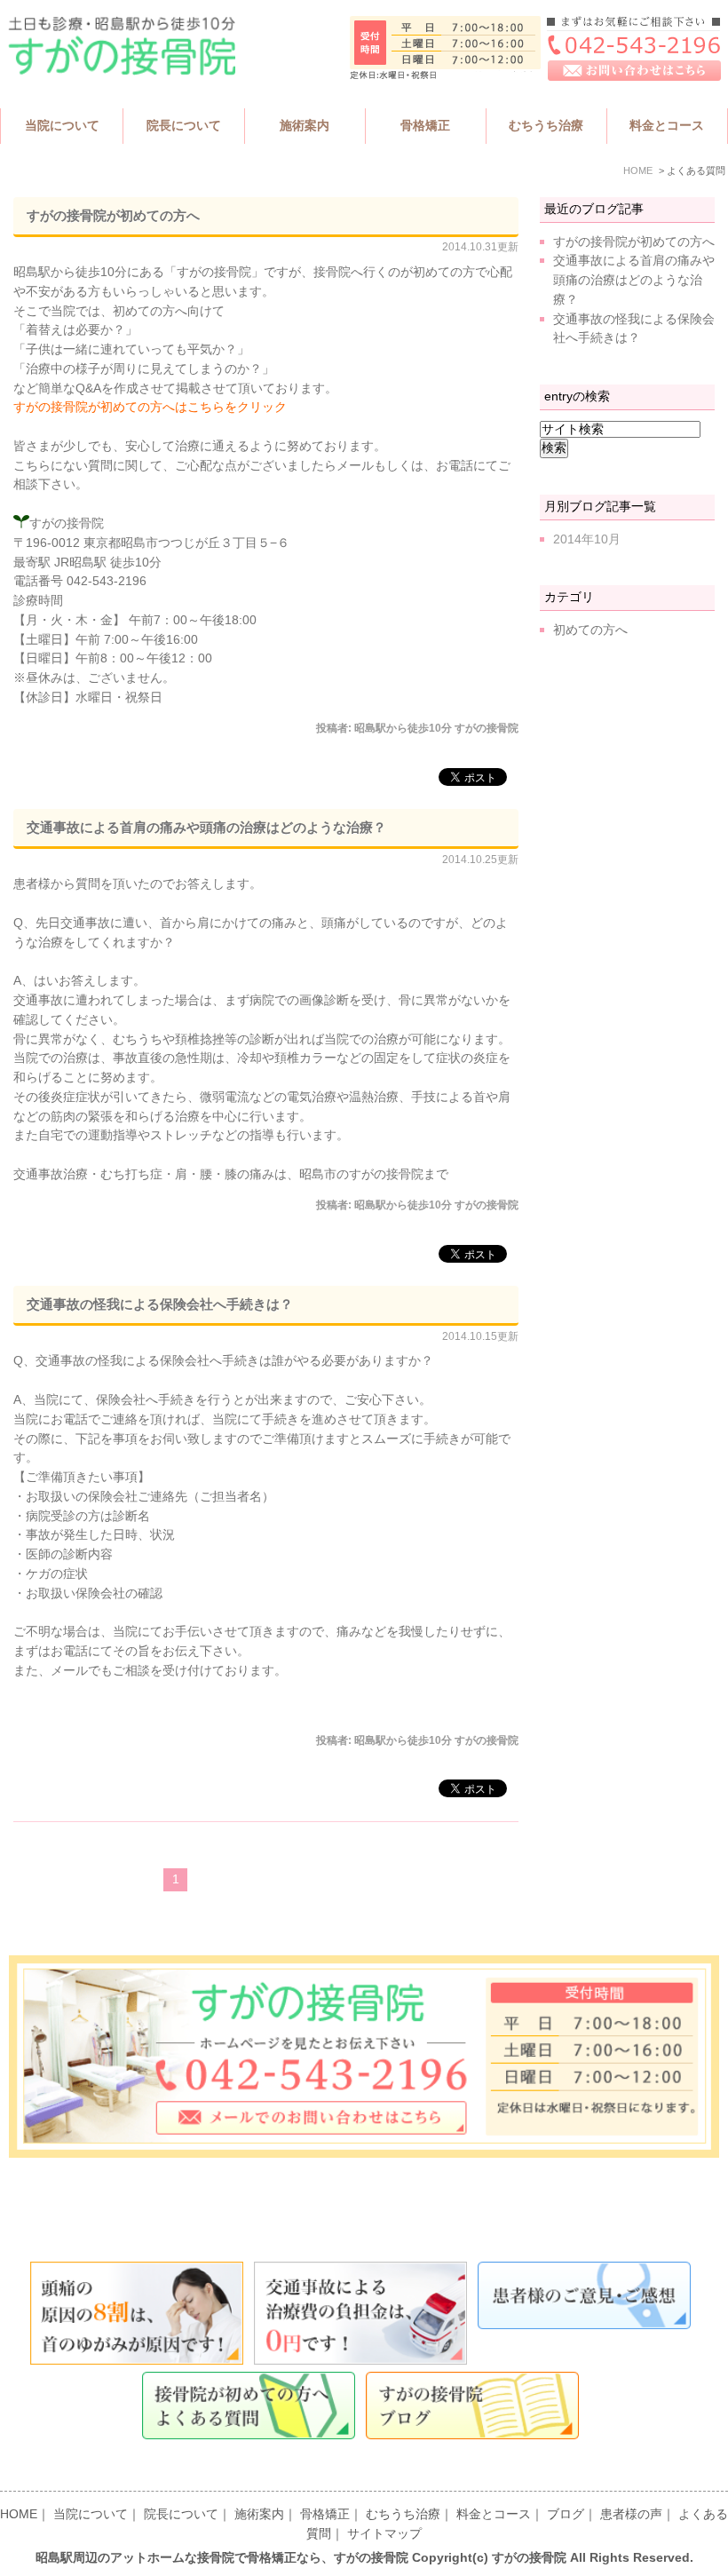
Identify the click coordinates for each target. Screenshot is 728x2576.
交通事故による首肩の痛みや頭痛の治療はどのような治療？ (206, 827)
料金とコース (494, 2514)
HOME (19, 2514)
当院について (91, 2514)
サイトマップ (384, 2534)
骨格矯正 (325, 2514)
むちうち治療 (403, 2514)
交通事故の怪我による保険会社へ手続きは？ (160, 1304)
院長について (181, 2514)
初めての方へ (590, 630)
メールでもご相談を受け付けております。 (169, 1671)
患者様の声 (631, 2514)
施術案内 (259, 2514)
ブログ (566, 2514)
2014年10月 (587, 539)
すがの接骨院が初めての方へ (113, 215)
